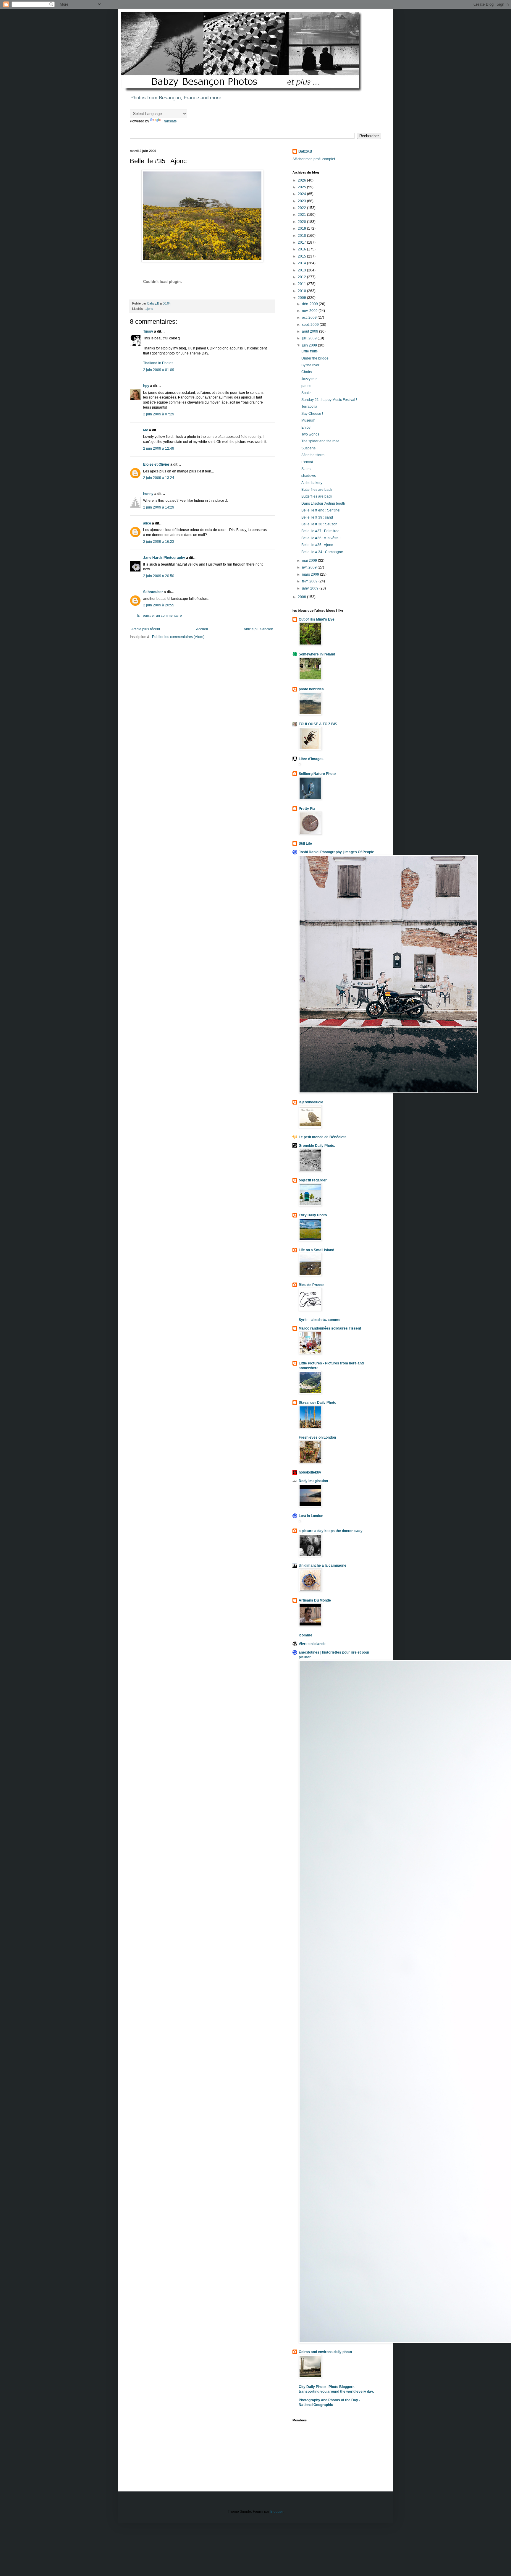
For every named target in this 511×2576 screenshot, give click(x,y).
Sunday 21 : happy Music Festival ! (329, 400)
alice (147, 523)
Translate (169, 121)
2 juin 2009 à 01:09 (159, 370)
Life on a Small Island (316, 1250)
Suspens (308, 448)
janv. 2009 (311, 588)
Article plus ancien (258, 629)
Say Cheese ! (312, 414)
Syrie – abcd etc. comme (320, 1320)
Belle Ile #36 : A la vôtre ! (321, 538)
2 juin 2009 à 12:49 (159, 449)
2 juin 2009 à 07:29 (159, 414)
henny (148, 494)
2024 (302, 194)
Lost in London (311, 1516)
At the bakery (312, 483)
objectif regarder (313, 1180)
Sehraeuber (153, 592)
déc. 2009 (310, 304)
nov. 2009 (310, 311)
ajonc (149, 309)
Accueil (202, 629)
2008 (302, 597)
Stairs (306, 469)
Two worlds (310, 434)
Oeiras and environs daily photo (325, 2352)
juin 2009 (310, 345)
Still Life (305, 843)
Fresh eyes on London (317, 1437)
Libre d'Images (311, 759)
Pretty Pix (307, 809)
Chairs (307, 372)
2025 (302, 187)
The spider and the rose (320, 441)
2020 (302, 222)
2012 (302, 277)
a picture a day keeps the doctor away (331, 1531)
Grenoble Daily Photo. (317, 1146)
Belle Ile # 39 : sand (317, 517)
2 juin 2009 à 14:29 (159, 507)
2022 (302, 208)
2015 (302, 256)
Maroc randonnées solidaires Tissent (330, 1328)
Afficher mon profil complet (314, 159)
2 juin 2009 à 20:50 (159, 576)
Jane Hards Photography (164, 558)
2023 (302, 201)
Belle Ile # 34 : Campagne (322, 552)
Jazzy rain (309, 379)
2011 (302, 284)
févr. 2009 (310, 581)
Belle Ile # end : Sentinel (321, 510)
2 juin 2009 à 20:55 (159, 605)
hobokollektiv (310, 1472)
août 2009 (311, 331)
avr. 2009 (310, 567)
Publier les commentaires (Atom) (178, 637)
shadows (309, 476)
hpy (146, 386)
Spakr (306, 393)
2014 (302, 263)
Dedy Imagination (313, 1481)
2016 (302, 249)
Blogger (276, 2512)
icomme (305, 1635)
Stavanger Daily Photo (317, 1403)
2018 (302, 236)
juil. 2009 (310, 338)
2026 (302, 180)
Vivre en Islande (312, 1644)
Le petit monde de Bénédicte (323, 1137)
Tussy (148, 331)
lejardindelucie (311, 1102)
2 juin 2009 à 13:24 (159, 478)
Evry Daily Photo (313, 1215)
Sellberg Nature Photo (317, 774)
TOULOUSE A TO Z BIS (318, 724)
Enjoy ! (307, 428)
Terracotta (309, 407)
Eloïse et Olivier (156, 464)
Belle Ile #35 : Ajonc (317, 545)
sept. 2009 (311, 325)
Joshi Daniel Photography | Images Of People (336, 852)
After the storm (313, 455)
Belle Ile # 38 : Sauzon (319, 524)
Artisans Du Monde (315, 1600)
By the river (310, 365)
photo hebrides (311, 689)
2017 (302, 242)
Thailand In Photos (158, 363)
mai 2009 (310, 561)
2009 (302, 298)
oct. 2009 (310, 318)
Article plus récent (146, 629)
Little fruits (309, 351)
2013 (302, 270)
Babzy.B (305, 151)
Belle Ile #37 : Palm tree (320, 531)
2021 (302, 215)
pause (306, 386)
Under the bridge (315, 358)
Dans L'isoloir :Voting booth (323, 503)
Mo (146, 430)
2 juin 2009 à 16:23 (159, 542)
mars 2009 (311, 574)
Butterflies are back (317, 490)
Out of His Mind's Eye (317, 619)
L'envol (307, 462)
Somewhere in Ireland (317, 654)
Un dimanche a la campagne (322, 1565)
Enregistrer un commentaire (160, 616)
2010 (302, 291)
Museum (308, 420)
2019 (302, 229)
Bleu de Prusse (312, 1285)
